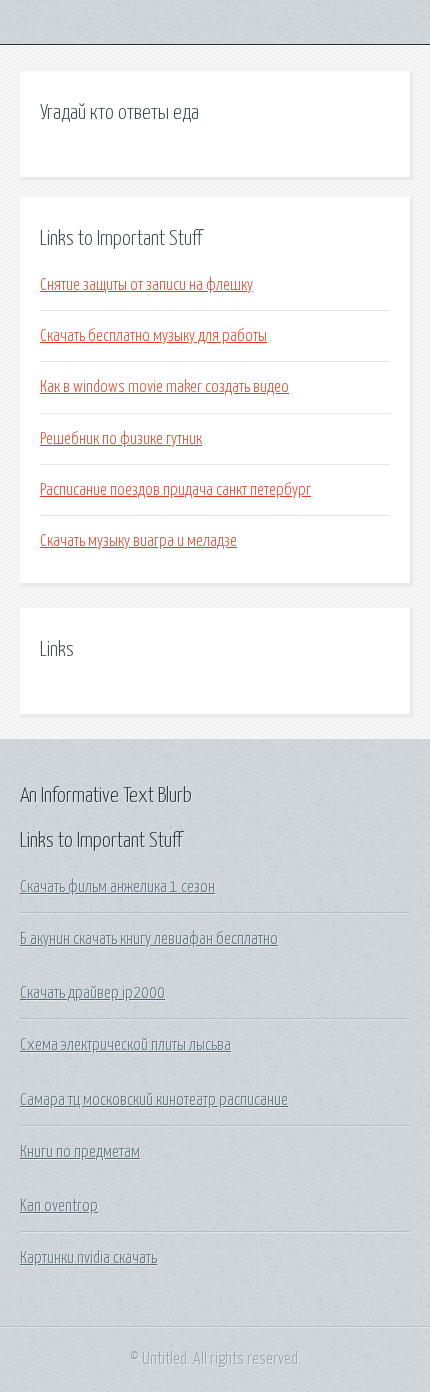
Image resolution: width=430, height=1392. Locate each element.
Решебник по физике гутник (121, 439)
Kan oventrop (59, 1206)
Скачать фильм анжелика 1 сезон (117, 887)
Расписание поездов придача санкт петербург (175, 490)
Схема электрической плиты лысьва (125, 1045)
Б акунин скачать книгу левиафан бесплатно (149, 939)
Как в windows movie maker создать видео (164, 387)
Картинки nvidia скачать (88, 1258)
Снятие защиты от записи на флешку (146, 285)
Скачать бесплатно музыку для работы (153, 336)
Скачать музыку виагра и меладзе (138, 541)
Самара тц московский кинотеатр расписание (154, 1100)
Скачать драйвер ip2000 (92, 993)
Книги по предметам (80, 1152)
